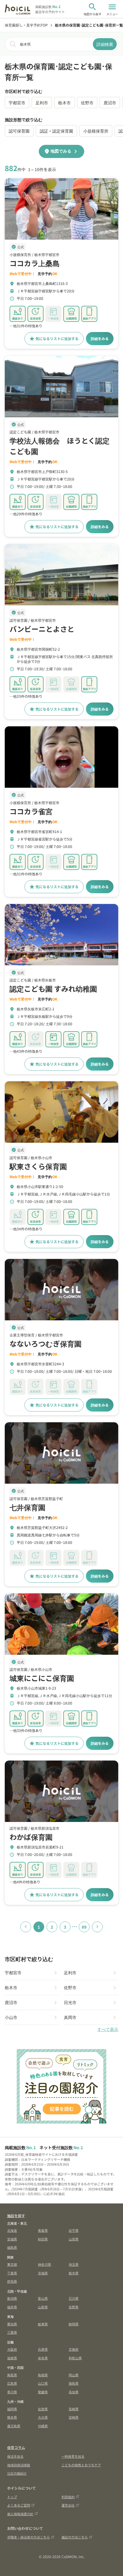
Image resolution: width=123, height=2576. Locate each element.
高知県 (74, 2392)
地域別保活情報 (19, 2465)
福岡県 (12, 2409)
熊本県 (12, 2417)
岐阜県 (43, 2324)
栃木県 (74, 2273)
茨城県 (43, 2273)
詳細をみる (100, 338)
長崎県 (74, 2409)
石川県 (74, 2298)
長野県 (74, 2307)
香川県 (12, 2392)
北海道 (12, 2230)
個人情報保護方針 (20, 2514)
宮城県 (12, 2239)
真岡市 (70, 2017)
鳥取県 (12, 2375)
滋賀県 (12, 2358)
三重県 (12, 2332)
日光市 (70, 2002)
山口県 (43, 2383)
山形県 (74, 2239)
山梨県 (43, 2307)
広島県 (12, 2383)
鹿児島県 (14, 2426)
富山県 (43, 2298)
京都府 (74, 2349)
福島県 (12, 2247)
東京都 (12, 2264)
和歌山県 (75, 2358)
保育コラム (16, 2447)
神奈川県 (44, 2264)
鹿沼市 (110, 103)
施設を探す (16, 2216)
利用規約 (68, 2497)
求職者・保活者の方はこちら (29, 2537)
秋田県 (43, 2239)
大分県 (43, 2417)
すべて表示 (108, 2029)
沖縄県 (43, 2426)
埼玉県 (74, 2264)
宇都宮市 (17, 103)
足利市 (42, 103)
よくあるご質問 (19, 2505)
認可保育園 (19, 131)
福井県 (12, 2307)
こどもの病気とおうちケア (81, 2465)
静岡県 (74, 2324)
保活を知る (15, 2456)
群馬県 (12, 2281)
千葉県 (12, 2273)
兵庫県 (43, 2349)
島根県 (43, 2375)
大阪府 (12, 2349)
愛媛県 (43, 2392)
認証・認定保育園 (56, 131)
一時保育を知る (73, 2456)
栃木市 (64, 103)
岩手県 (74, 2230)
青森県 (43, 2230)
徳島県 (74, 2383)
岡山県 (74, 2375)
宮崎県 (74, 2417)
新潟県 (12, 2298)
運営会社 (68, 2505)
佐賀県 (43, 2409)
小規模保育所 (96, 131)
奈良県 (43, 2358)
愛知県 (12, 2324)
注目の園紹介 (17, 2473)
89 (84, 1927)
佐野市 (87, 103)
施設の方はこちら (75, 2537)
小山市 (11, 2017)
